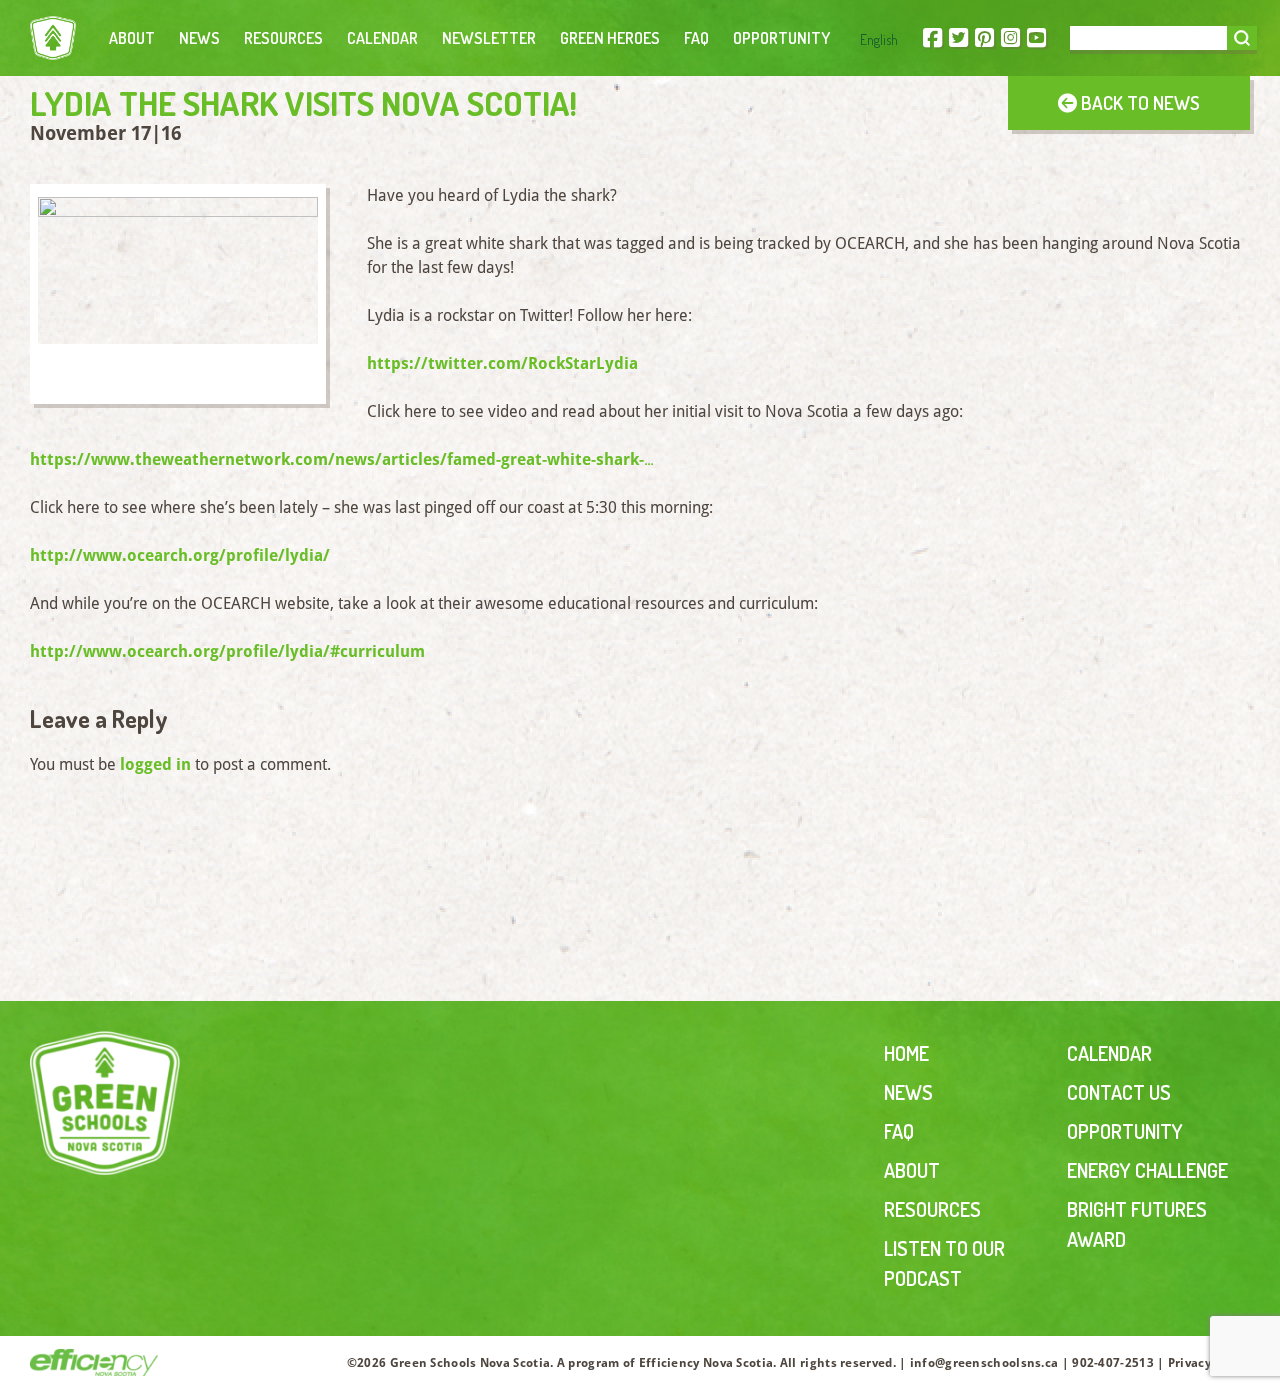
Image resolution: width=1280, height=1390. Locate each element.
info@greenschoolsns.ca (984, 1363)
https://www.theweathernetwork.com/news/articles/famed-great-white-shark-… (342, 459)
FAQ (696, 38)
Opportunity (781, 38)
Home (906, 1053)
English (879, 39)
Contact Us (1119, 1092)
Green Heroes (610, 38)
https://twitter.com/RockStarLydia (502, 363)
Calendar (382, 38)
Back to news (1138, 102)
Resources (283, 38)
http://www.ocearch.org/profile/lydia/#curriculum (227, 651)
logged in (155, 764)
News (199, 38)
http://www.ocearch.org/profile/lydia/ (180, 555)
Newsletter (489, 38)
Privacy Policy (1209, 1363)
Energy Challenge (1147, 1170)
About (132, 38)
